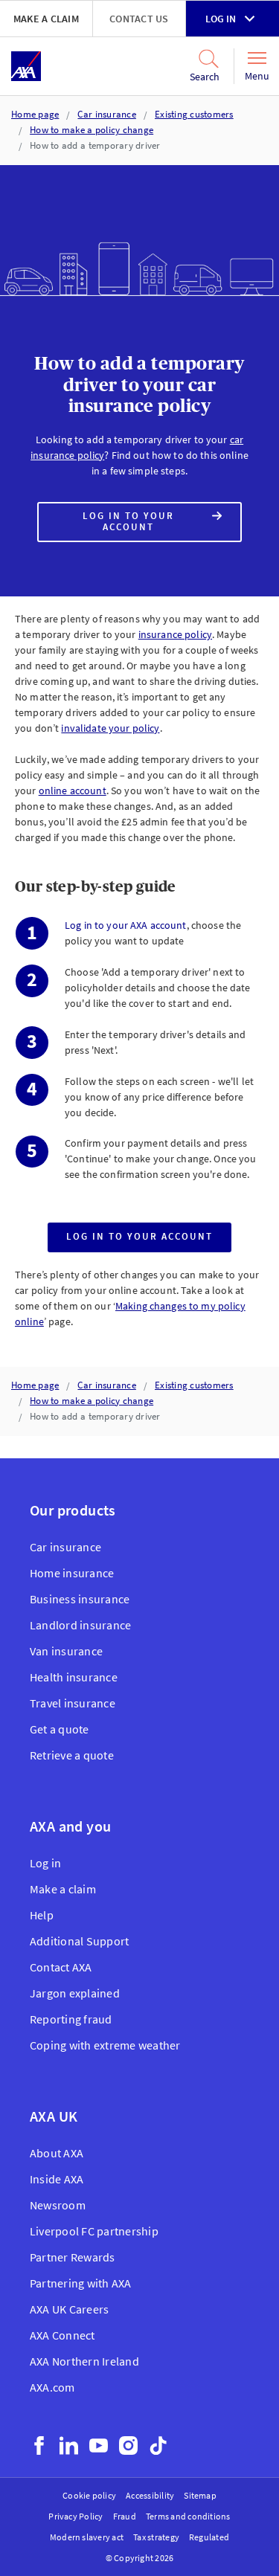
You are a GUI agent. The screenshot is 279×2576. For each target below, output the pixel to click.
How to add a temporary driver (95, 145)
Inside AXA (57, 2179)
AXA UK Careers (69, 2309)
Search (205, 77)
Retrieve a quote (72, 1755)
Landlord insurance (80, 1625)
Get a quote (60, 1729)
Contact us (139, 19)
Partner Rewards (73, 2257)
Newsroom (58, 2205)
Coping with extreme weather (105, 2045)
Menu (257, 76)
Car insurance (106, 114)
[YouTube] (99, 2445)
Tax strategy (156, 2537)
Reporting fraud (71, 2019)
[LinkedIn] (69, 2445)
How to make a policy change (92, 130)
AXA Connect (62, 2335)
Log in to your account (138, 526)
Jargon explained (75, 1993)
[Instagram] (128, 2445)
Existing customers (194, 114)
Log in (221, 19)
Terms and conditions (188, 2516)
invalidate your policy (110, 728)
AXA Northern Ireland (84, 2361)
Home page (35, 114)
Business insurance (80, 1599)
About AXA (57, 2153)
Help (42, 1915)
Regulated (209, 2537)
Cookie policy (89, 2495)
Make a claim (46, 19)
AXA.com (52, 2387)
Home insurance (72, 1573)
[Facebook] (39, 2445)
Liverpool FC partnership (94, 2231)
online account (73, 790)
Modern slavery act (87, 2537)
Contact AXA (61, 1967)
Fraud (125, 2516)
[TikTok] (158, 2445)
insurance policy (175, 634)
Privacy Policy (76, 2516)
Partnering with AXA (81, 2283)
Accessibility (150, 2495)
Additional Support (79, 1941)
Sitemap (200, 2495)
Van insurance (66, 1651)
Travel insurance (73, 1703)
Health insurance (74, 1677)
